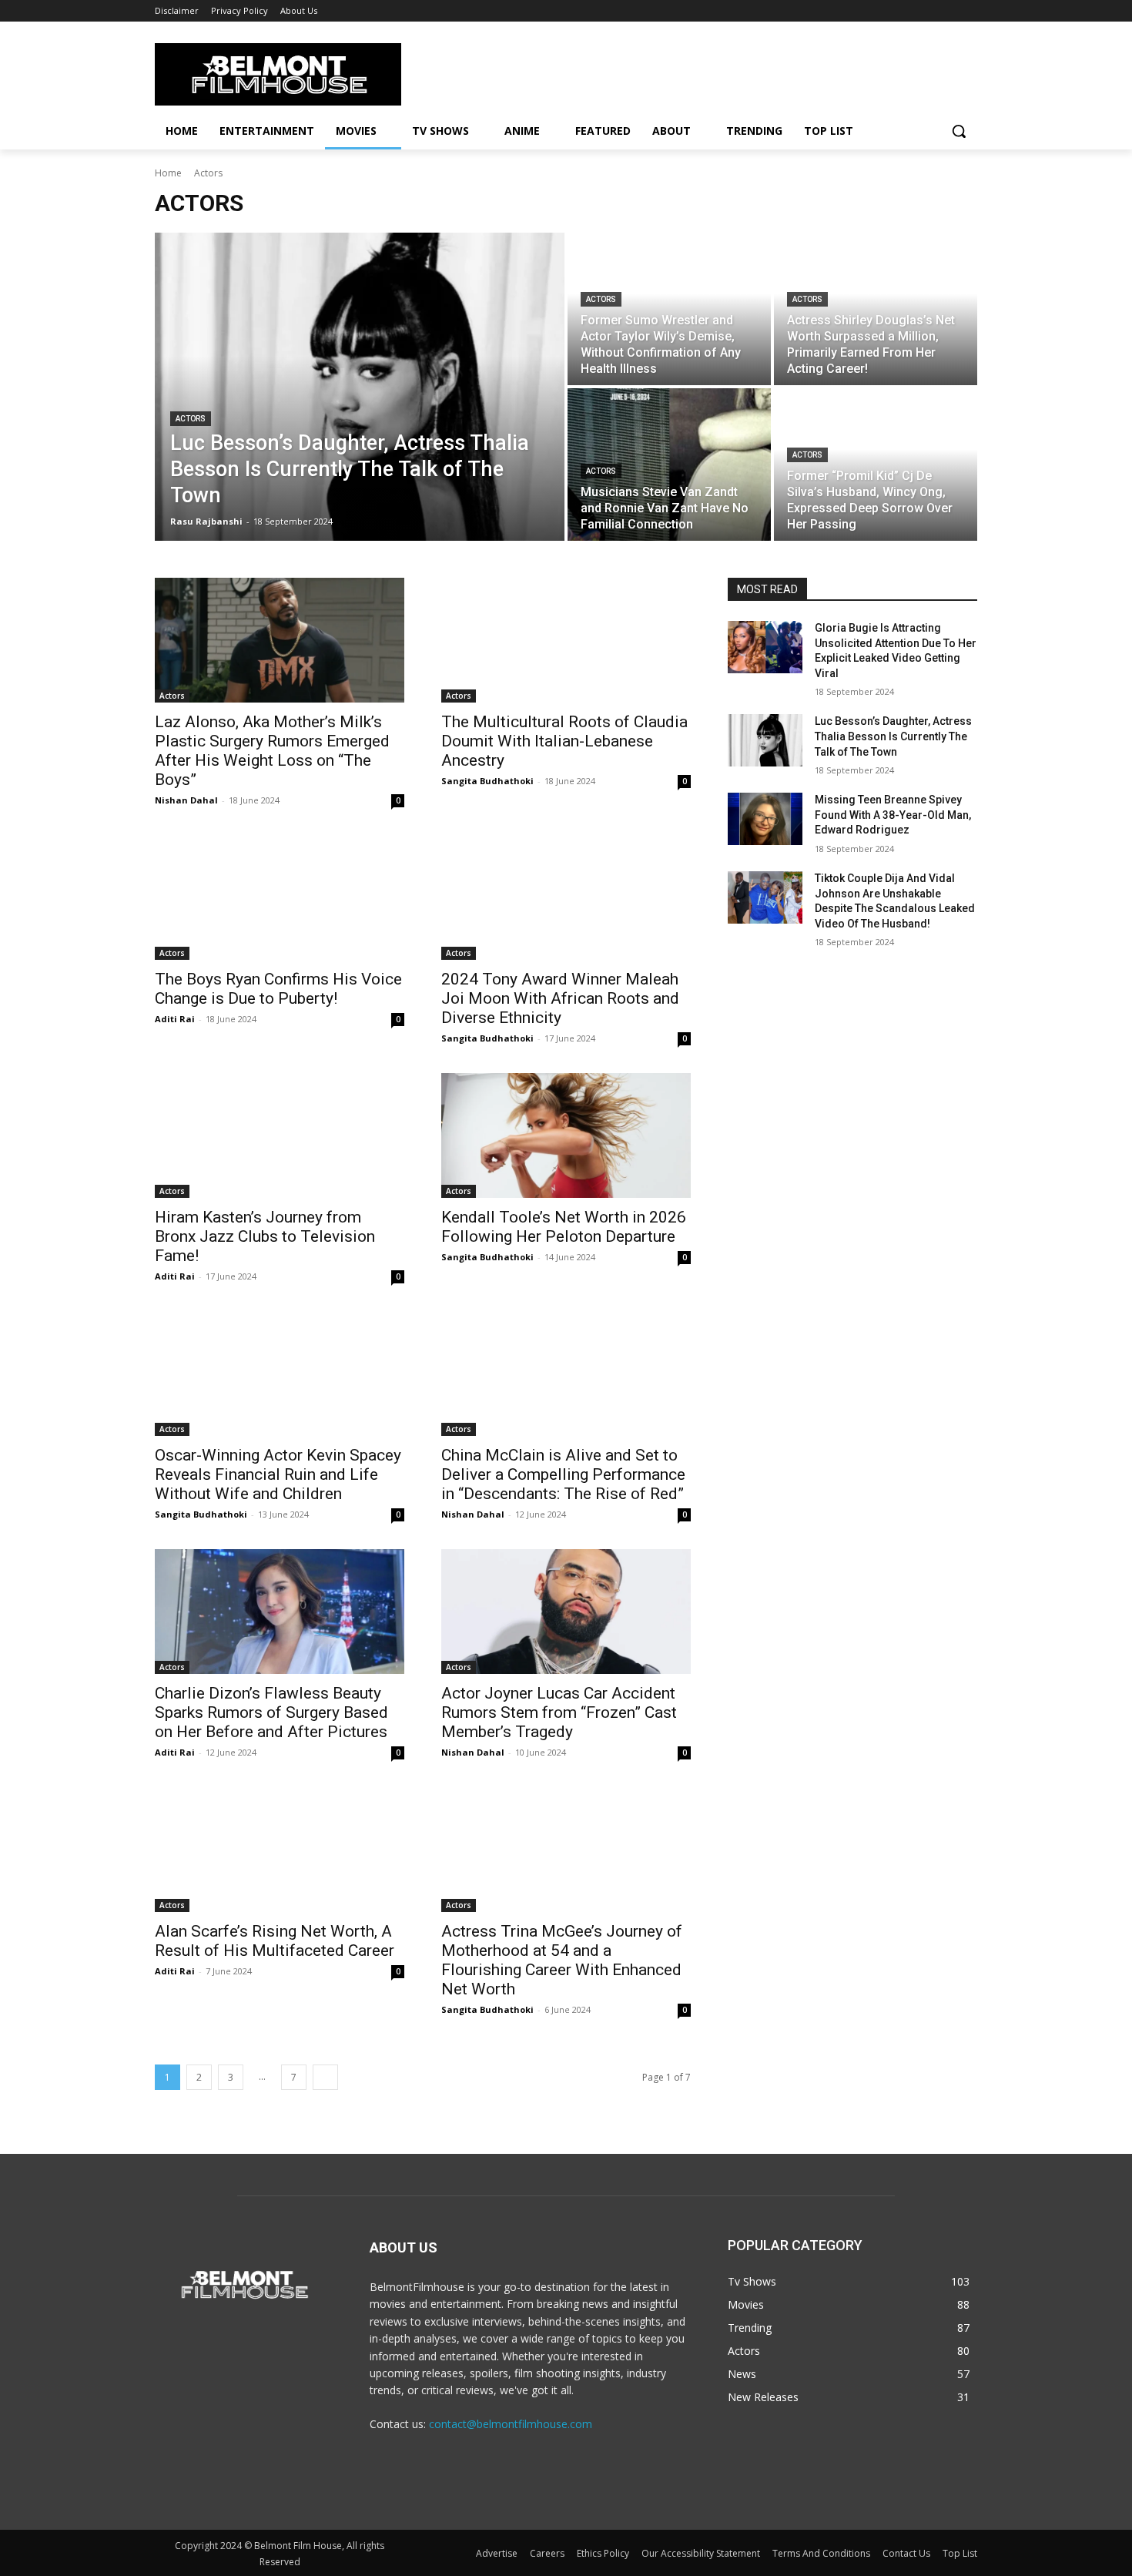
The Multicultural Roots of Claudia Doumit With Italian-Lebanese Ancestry (564, 741)
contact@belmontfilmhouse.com (511, 2424)
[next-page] (325, 2077)
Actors (191, 419)
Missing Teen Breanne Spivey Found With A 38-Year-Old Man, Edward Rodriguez (893, 815)
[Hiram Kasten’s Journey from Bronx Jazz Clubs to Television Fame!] (280, 1135)
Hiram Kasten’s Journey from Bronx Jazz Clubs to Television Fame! (265, 1236)
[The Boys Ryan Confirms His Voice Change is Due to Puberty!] (280, 897)
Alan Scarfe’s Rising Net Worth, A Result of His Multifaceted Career (275, 1941)
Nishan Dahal (186, 800)
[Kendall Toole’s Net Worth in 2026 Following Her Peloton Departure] (566, 1135)
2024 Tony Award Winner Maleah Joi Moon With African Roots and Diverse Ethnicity (560, 998)
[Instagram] (566, 2497)
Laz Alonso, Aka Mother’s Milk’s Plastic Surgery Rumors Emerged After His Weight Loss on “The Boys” (272, 751)
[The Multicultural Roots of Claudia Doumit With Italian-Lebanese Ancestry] (566, 640)
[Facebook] (532, 2497)
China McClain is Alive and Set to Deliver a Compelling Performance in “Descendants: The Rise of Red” (563, 1474)
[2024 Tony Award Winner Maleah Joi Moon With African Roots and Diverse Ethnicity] (566, 897)
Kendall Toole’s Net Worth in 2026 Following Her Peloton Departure (564, 1227)
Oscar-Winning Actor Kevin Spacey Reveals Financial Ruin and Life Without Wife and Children (278, 1474)
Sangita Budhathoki (487, 781)
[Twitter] (601, 2497)
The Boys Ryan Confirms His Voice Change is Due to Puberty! (278, 989)
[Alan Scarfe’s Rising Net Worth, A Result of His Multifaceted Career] (280, 1850)
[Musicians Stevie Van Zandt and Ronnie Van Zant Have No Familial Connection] (669, 465)
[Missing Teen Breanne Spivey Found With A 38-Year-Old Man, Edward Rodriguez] (765, 819)
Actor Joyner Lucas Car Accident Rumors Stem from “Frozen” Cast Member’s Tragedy (559, 1712)
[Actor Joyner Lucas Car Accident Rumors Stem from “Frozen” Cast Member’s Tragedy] (566, 1612)
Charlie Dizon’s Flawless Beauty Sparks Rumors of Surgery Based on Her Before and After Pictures (271, 1712)
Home (168, 173)
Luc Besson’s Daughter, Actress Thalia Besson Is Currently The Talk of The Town (893, 736)
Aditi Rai (175, 1019)
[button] (959, 131)
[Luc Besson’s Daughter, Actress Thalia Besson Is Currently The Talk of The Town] (360, 387)
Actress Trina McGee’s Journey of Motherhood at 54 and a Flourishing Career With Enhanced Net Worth (562, 1960)
